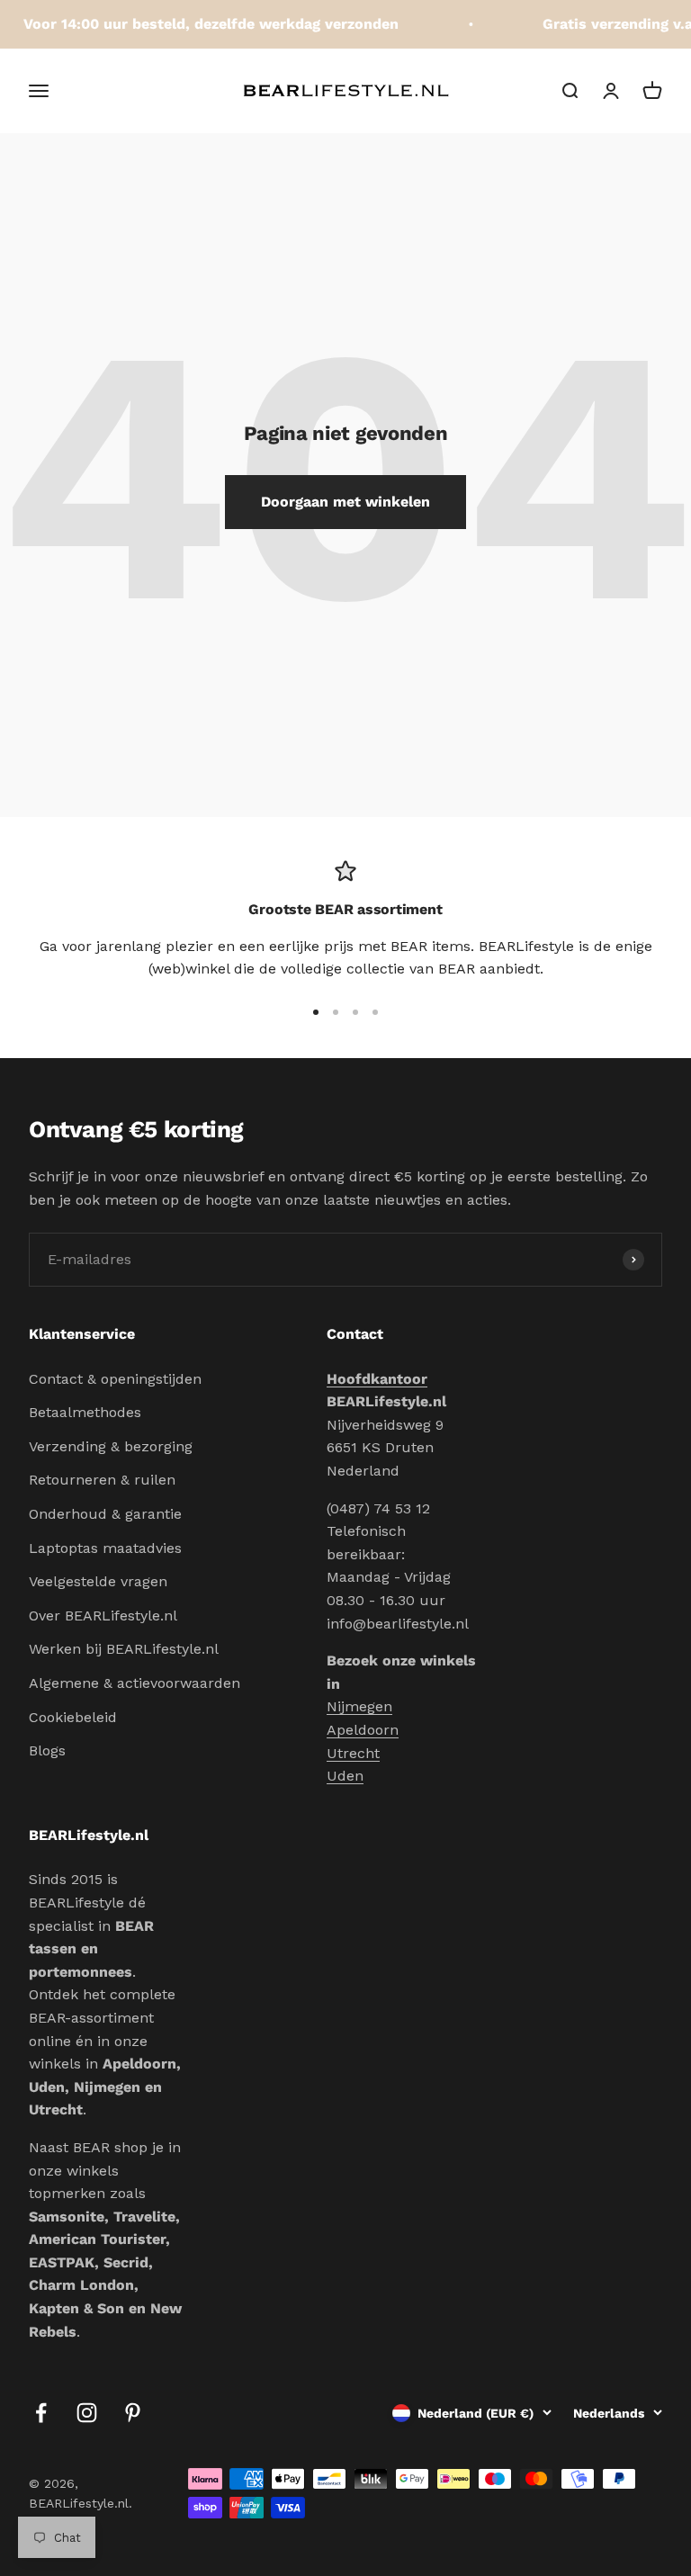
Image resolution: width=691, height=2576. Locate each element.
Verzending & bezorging (111, 1446)
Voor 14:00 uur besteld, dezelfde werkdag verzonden (202, 24)
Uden (345, 1776)
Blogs (47, 1750)
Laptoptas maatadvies (105, 1548)
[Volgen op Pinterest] (133, 2413)
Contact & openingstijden (115, 1379)
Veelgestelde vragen (98, 1581)
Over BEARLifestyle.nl (103, 1616)
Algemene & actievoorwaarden (135, 1683)
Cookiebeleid (73, 1717)
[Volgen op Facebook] (41, 2413)
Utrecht (353, 1753)
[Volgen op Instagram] (87, 2413)
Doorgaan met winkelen (345, 502)
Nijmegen (359, 1706)
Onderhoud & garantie (105, 1514)
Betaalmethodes (85, 1412)
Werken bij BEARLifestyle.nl (124, 1649)
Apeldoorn (363, 1730)
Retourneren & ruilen (102, 1480)
